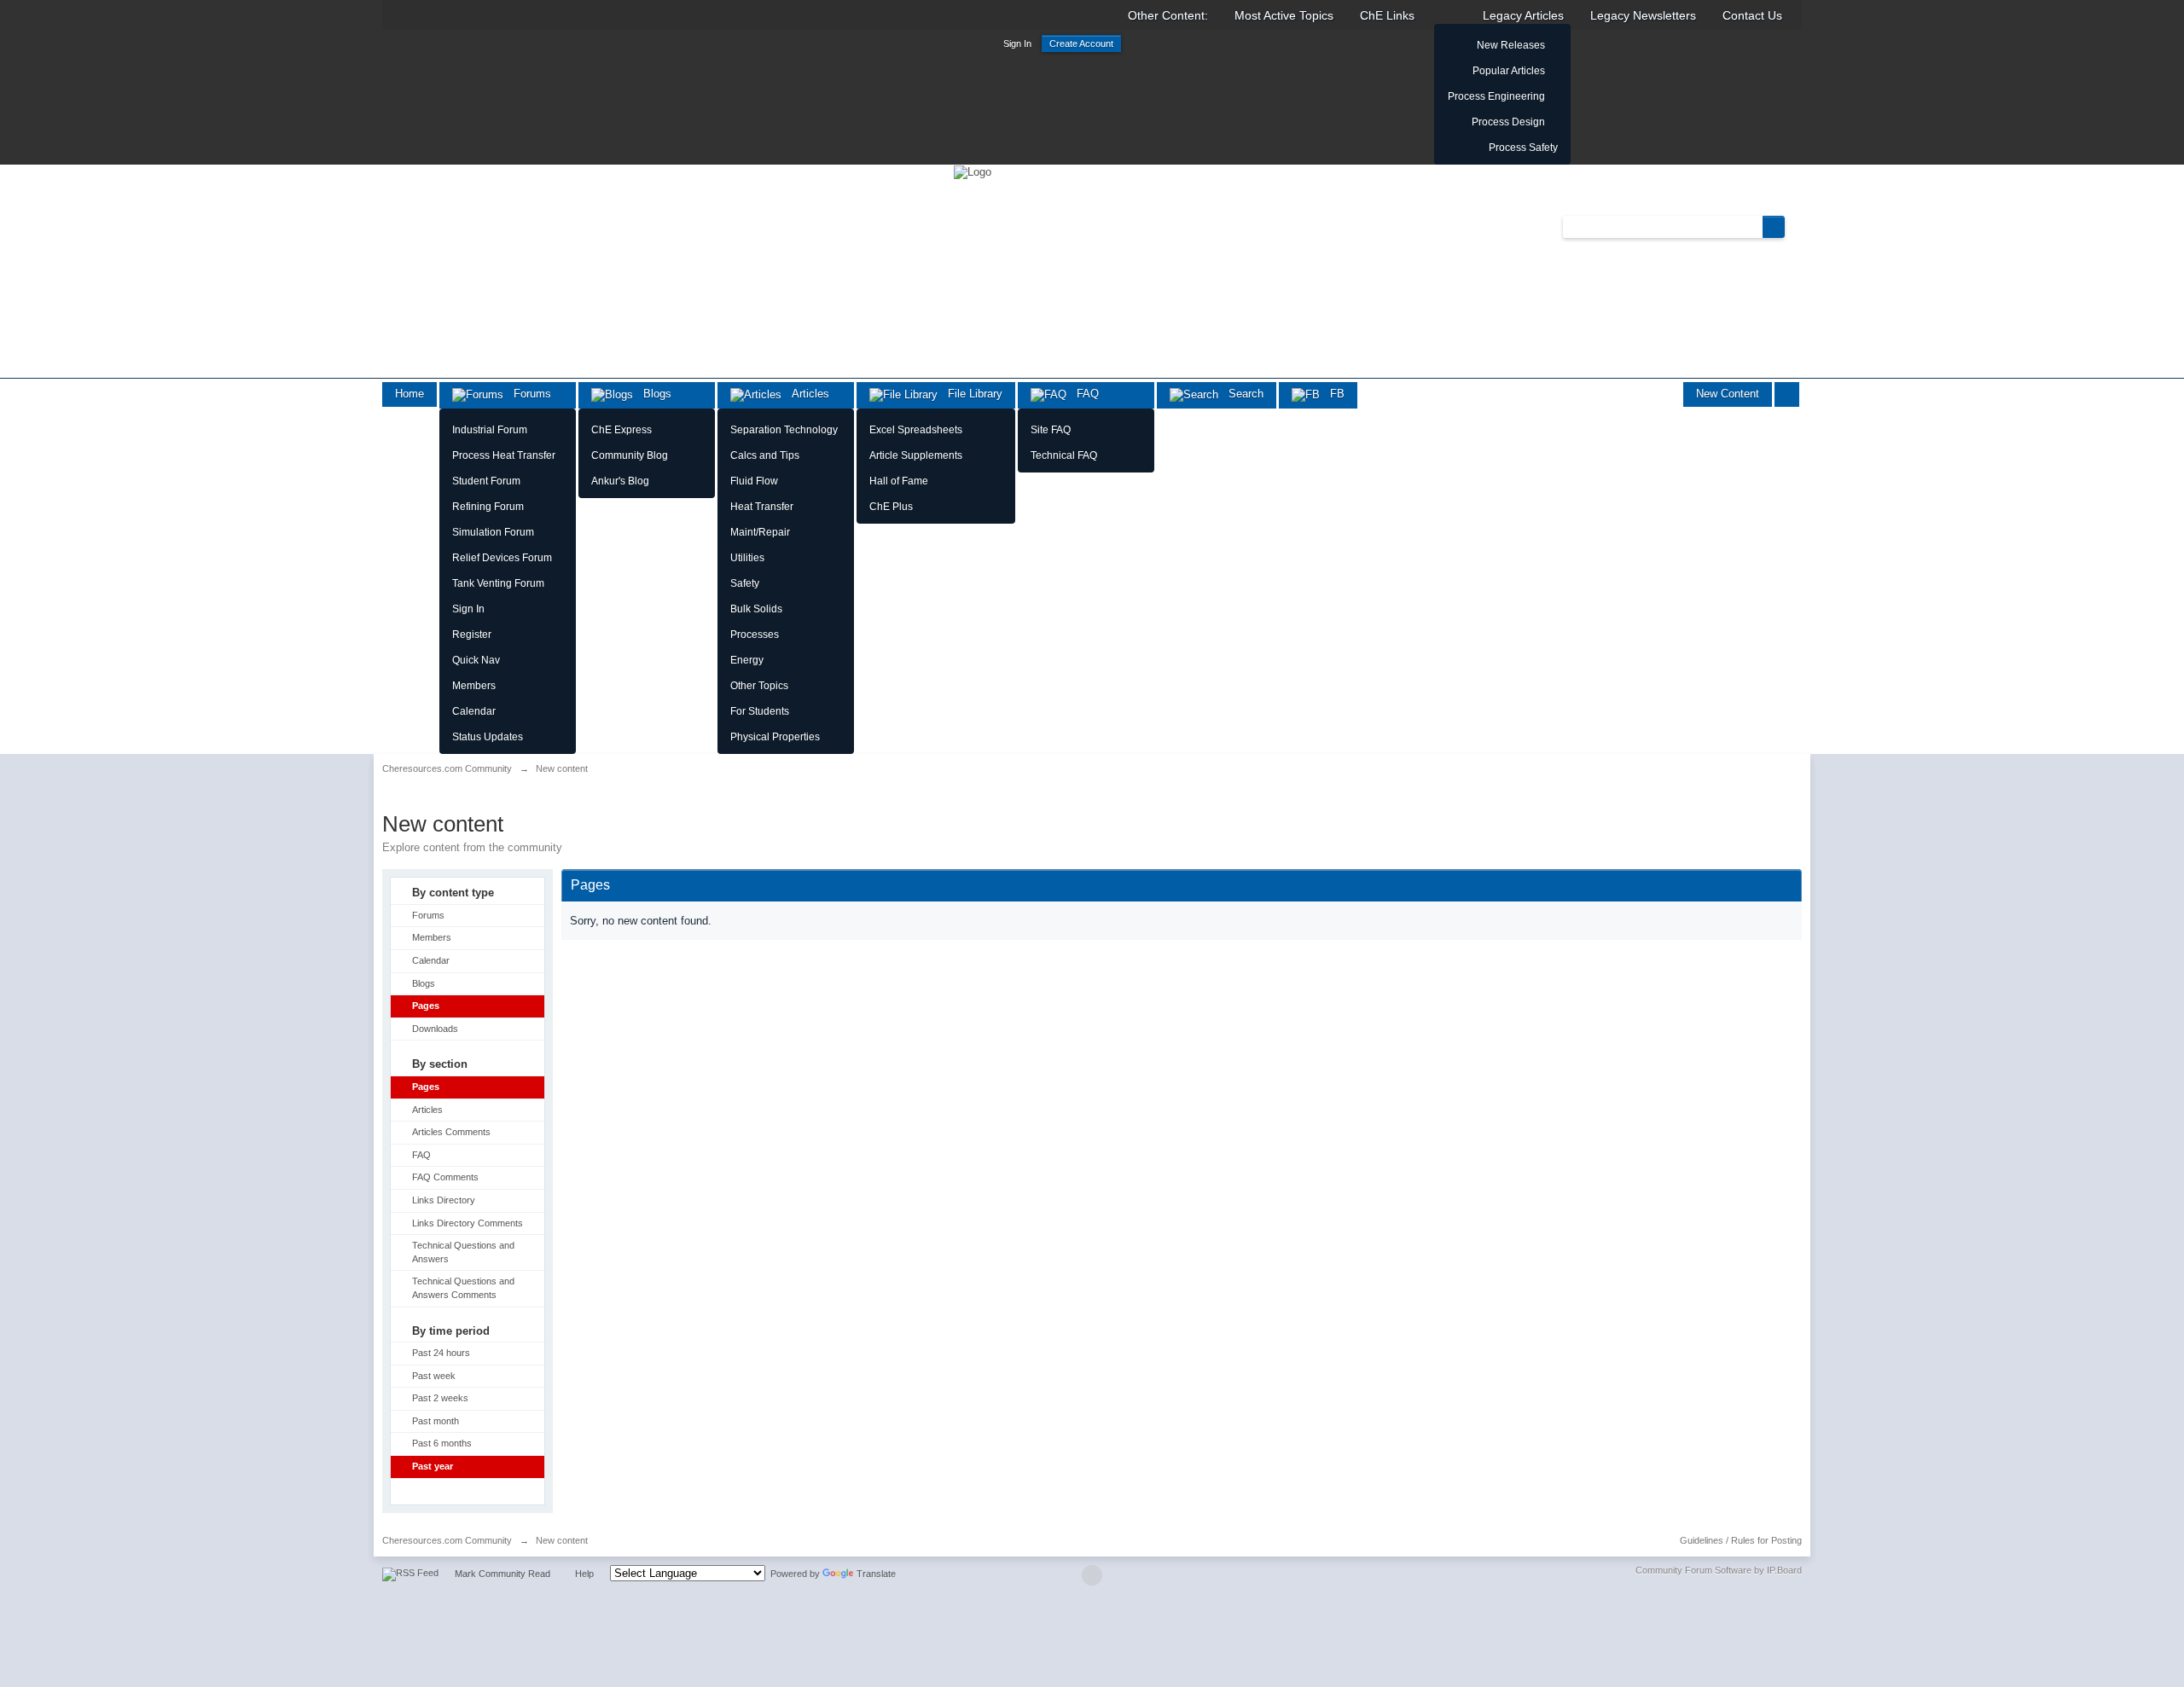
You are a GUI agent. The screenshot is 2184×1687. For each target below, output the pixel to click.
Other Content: (1168, 15)
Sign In (1017, 43)
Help (584, 1574)
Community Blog (630, 455)
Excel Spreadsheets (916, 430)
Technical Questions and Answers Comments (463, 1288)
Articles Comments (451, 1132)
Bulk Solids (756, 609)
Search (1241, 394)
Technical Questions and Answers (463, 1252)
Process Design (1508, 122)
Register (472, 635)
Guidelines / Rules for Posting (1741, 1540)
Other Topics (759, 686)
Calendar (474, 711)
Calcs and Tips (765, 455)
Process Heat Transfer (504, 455)
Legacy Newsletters (1643, 15)
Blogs (652, 394)
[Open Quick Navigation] (1787, 394)
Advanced (1795, 226)
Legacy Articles (1523, 15)
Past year (433, 1466)
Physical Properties (775, 737)
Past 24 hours (441, 1353)
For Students (760, 711)
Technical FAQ (1064, 455)
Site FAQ (1051, 430)
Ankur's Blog (620, 481)
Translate (876, 1574)
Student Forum (486, 481)
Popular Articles (1509, 71)
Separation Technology (784, 430)
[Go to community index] (973, 171)
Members (474, 686)
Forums (527, 394)
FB (1332, 394)
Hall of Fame (899, 481)
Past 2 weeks (440, 1398)
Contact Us (1752, 15)
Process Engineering (1496, 96)
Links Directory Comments (468, 1223)
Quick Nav (476, 660)
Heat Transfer (762, 507)
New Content (1728, 394)
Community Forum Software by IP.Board (1719, 1570)
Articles (805, 394)
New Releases (1511, 45)
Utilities (747, 558)
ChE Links (1387, 15)
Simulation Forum (493, 532)
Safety (745, 583)
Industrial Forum (490, 430)
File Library (970, 394)
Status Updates (488, 737)
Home (409, 394)
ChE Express (622, 430)
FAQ (1083, 394)
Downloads (435, 1029)
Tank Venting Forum (498, 583)
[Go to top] (1092, 1575)
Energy (747, 660)
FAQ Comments (445, 1177)
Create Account (1081, 43)
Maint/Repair (760, 532)
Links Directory (444, 1200)
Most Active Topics (1284, 15)
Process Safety (1523, 148)
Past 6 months (442, 1443)
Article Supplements (916, 455)
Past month (436, 1421)
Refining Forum (488, 507)
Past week (434, 1376)
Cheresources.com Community (447, 1540)
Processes (755, 635)
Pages (426, 1006)
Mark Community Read (502, 1574)
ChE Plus (891, 507)
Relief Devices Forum (502, 558)
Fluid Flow (754, 481)
